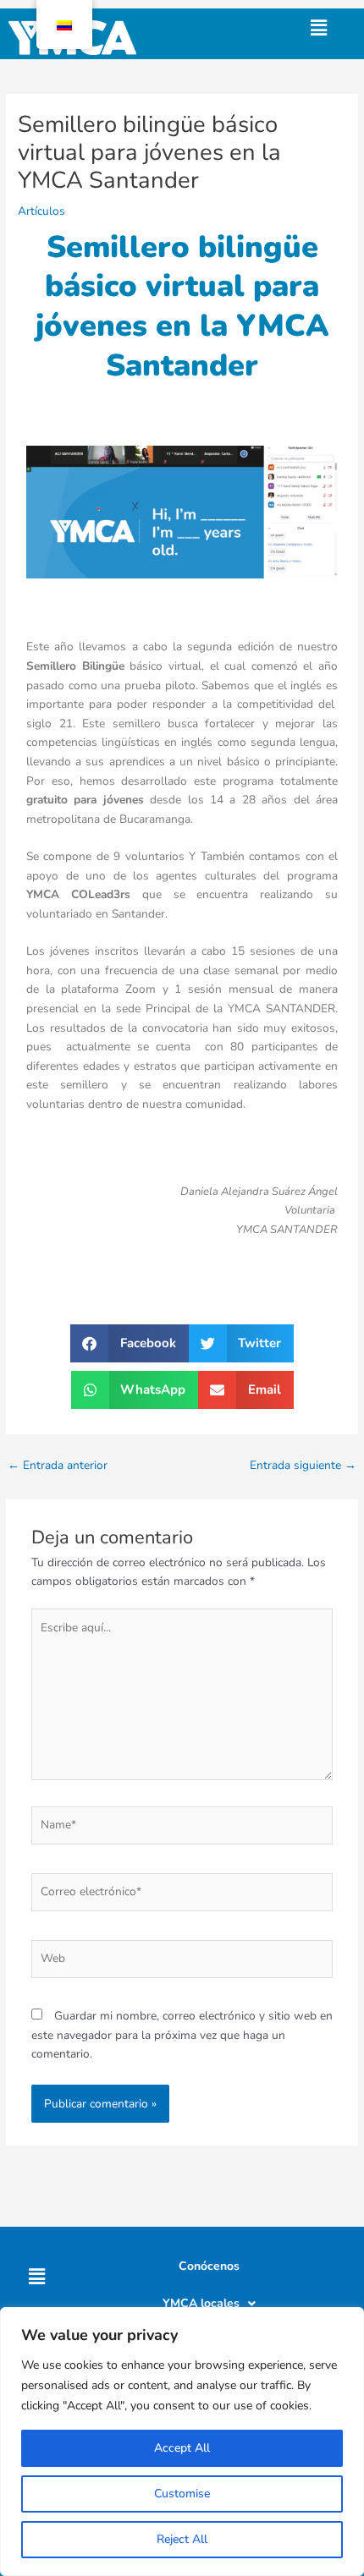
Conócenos (209, 2266)
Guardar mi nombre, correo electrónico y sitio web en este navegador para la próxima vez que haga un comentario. (182, 2035)
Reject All (182, 2539)
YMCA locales (201, 2303)
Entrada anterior (58, 1465)
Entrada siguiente (303, 1465)
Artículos (41, 211)
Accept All (182, 2448)
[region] (182, 2442)
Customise (182, 2494)
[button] (318, 28)
